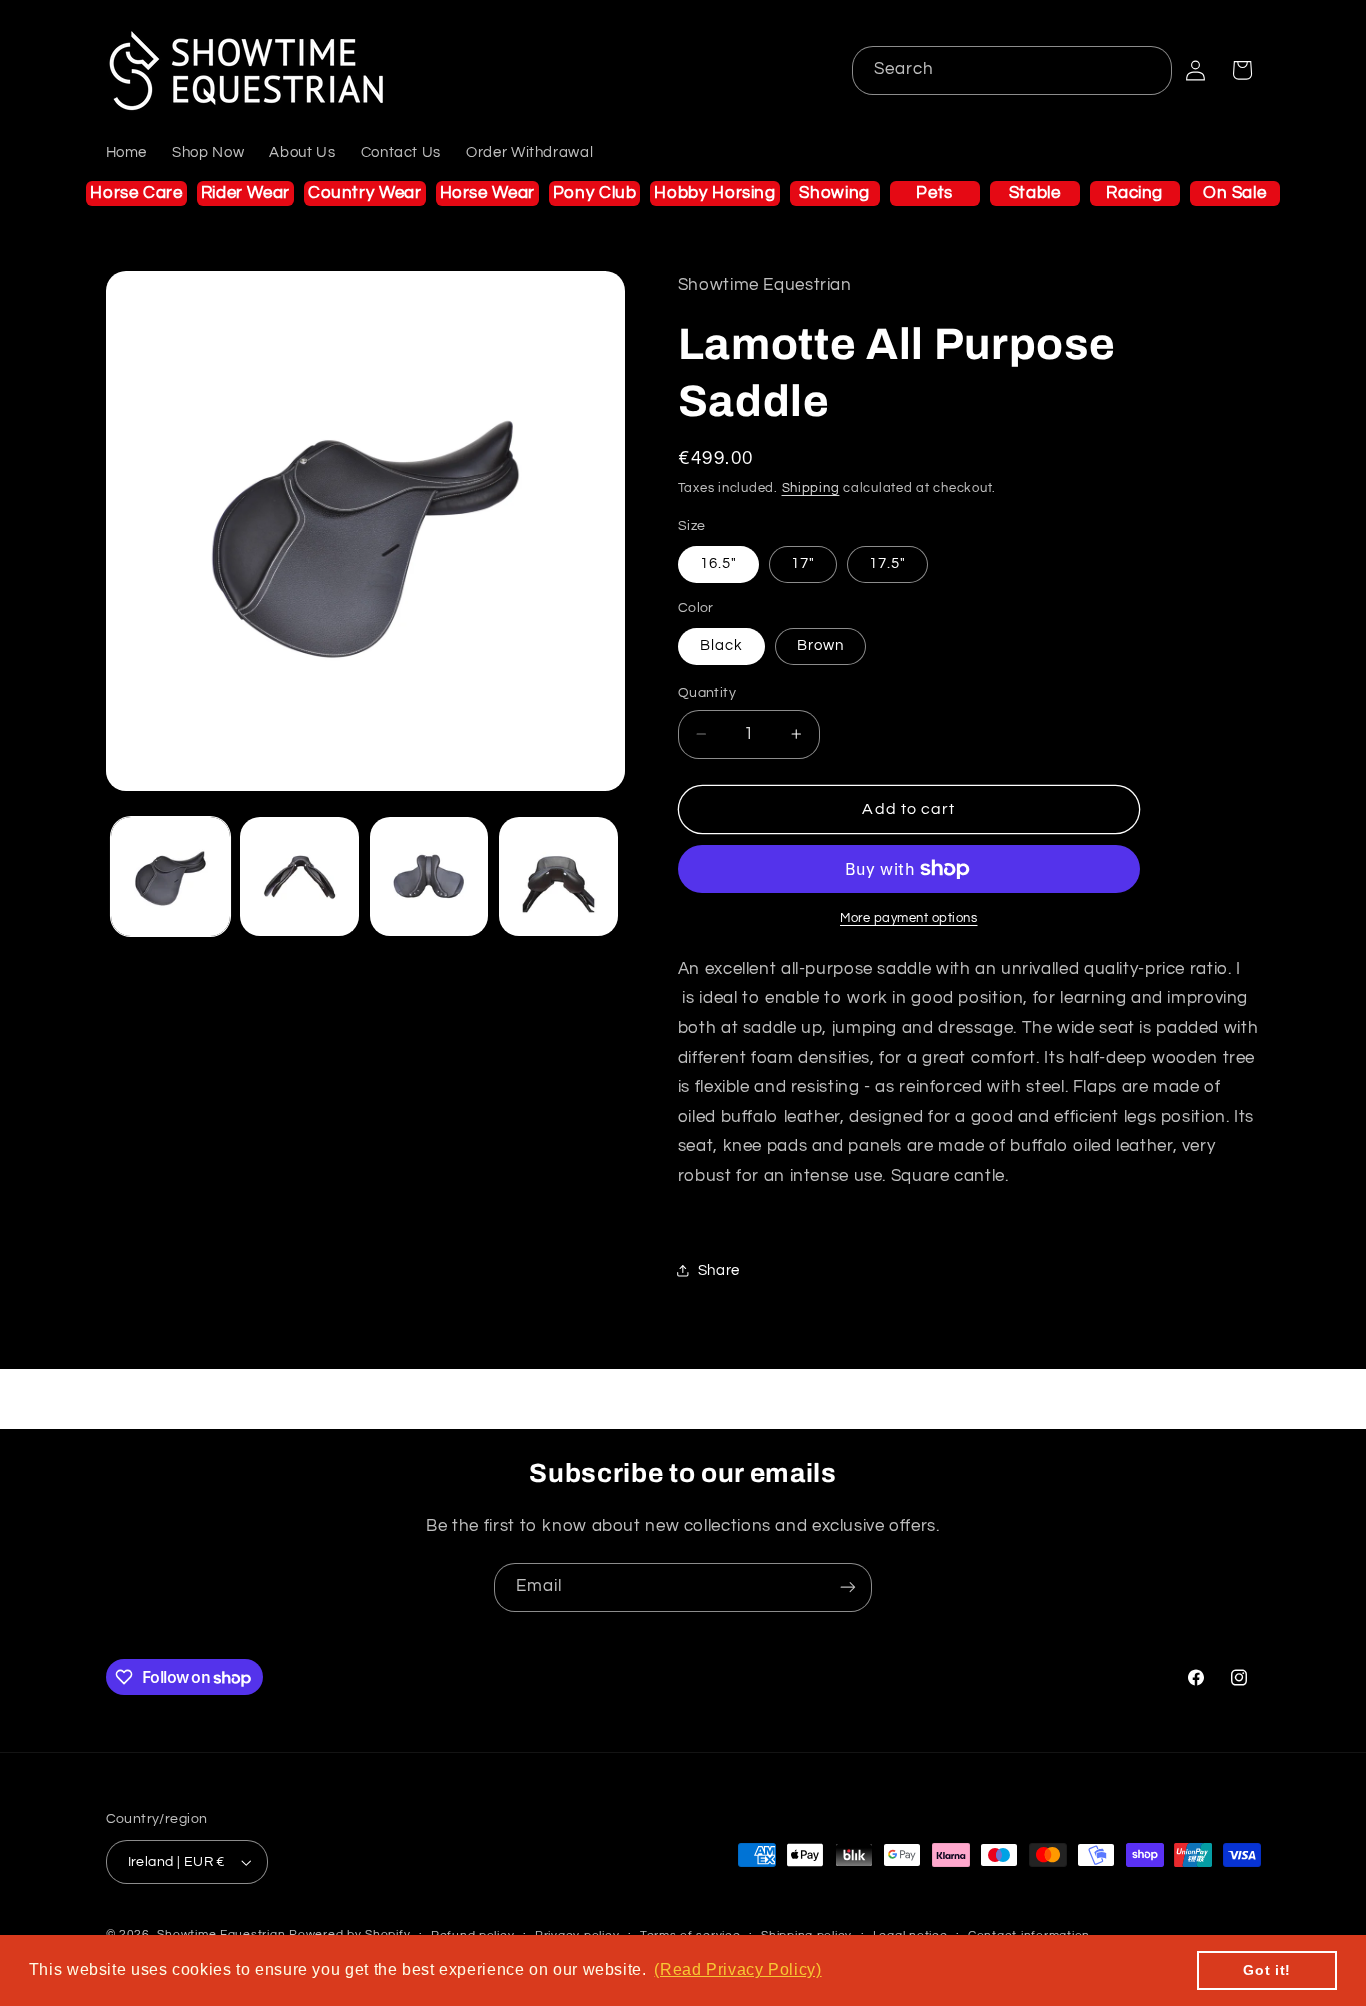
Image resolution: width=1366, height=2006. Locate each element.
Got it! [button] (1266, 1970)
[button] (1242, 70)
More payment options (909, 918)
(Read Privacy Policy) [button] (737, 1969)
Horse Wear (487, 193)
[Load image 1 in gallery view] (170, 876)
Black (721, 645)
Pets (934, 193)
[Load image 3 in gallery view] (429, 876)
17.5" (887, 563)
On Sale (1234, 193)
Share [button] (719, 1270)
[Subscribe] (848, 1587)
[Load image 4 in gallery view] (558, 876)
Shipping (811, 488)
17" (803, 563)
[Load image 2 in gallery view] (299, 876)
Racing (1134, 193)
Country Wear (365, 193)
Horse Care (136, 193)
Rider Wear (245, 193)
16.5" (718, 563)
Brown (820, 645)
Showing (834, 193)
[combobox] (1012, 70)
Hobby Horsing (714, 193)
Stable (1035, 193)
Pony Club (595, 193)
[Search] (1148, 70)
